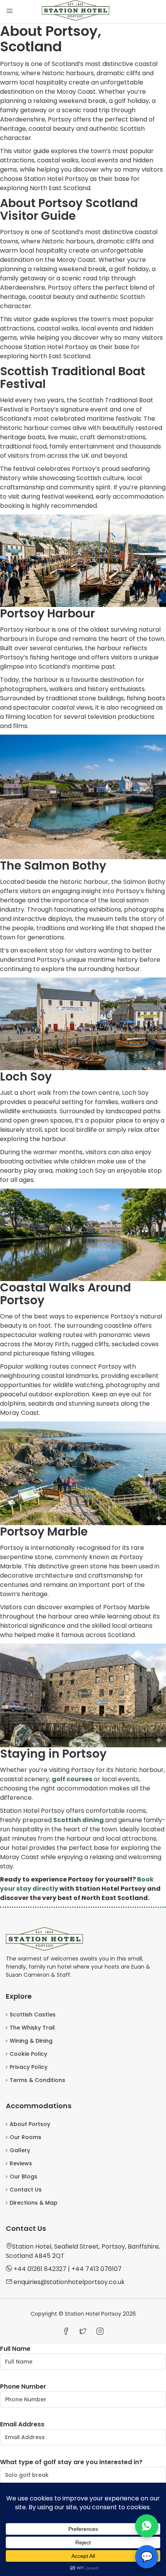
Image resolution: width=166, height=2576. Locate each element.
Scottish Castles (33, 2015)
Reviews (21, 2163)
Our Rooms (25, 2137)
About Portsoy (30, 2124)
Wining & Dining (31, 2041)
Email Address (22, 2424)
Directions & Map (34, 2203)
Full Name (15, 2349)
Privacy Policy (29, 2067)
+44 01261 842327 (40, 2269)
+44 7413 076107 (97, 2269)
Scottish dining (79, 1820)
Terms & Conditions (37, 2080)
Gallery (20, 2150)
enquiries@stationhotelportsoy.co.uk (69, 2282)
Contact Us (26, 2190)
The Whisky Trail (32, 2028)
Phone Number (23, 2386)
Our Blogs (24, 2176)
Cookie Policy (28, 2054)
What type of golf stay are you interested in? (71, 2462)
